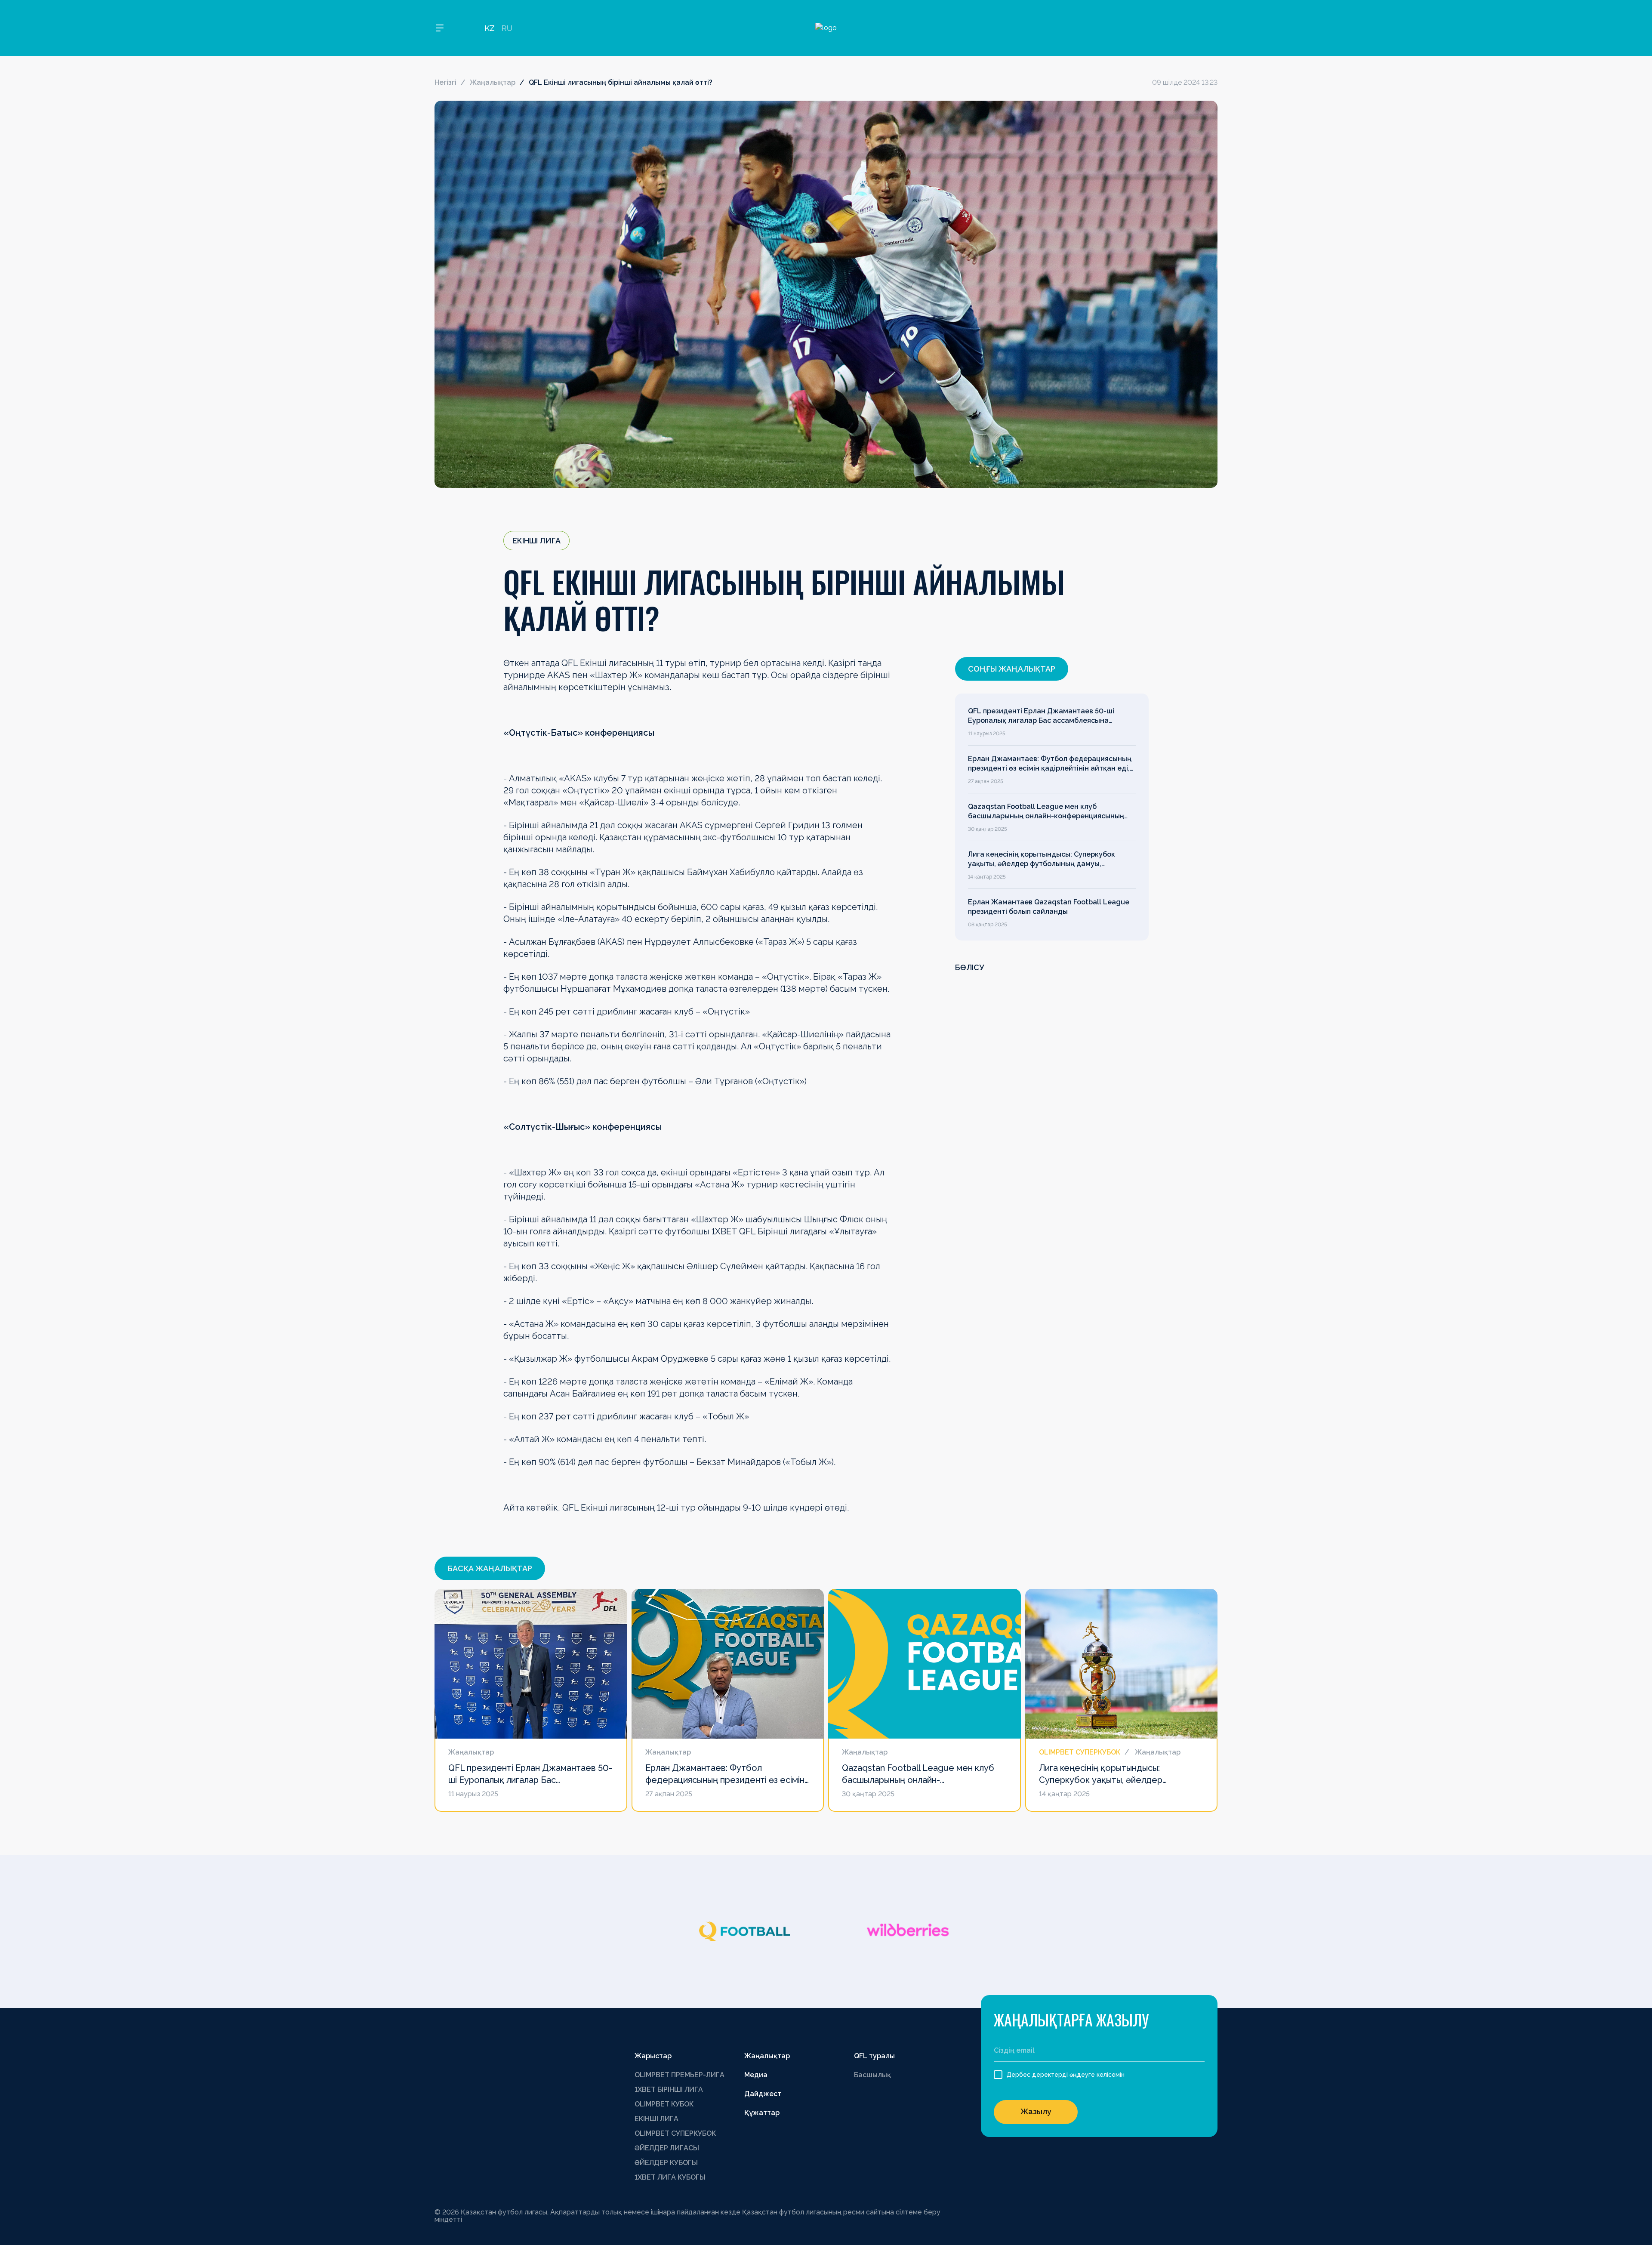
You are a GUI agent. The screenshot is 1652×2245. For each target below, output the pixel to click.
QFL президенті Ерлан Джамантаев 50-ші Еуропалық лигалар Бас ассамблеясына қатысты (1041, 716)
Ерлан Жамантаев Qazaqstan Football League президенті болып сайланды (1049, 907)
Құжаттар (762, 2113)
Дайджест (763, 2094)
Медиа (756, 2075)
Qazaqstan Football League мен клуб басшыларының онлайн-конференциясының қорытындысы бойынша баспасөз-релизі (1046, 812)
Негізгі (445, 82)
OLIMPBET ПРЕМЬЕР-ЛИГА (680, 2075)
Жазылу (1036, 2111)
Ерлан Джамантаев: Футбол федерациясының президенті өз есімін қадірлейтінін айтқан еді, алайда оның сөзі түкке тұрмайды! (1050, 764)
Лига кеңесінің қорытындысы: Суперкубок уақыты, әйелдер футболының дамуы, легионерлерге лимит (1042, 860)
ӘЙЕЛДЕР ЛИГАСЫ (667, 2148)
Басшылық (872, 2075)
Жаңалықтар (493, 82)
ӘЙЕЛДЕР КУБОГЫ (666, 2163)
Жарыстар (653, 2056)
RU (507, 28)
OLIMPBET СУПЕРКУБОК (675, 2133)
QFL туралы (874, 2056)
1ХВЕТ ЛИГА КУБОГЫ (670, 2177)
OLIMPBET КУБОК (664, 2104)
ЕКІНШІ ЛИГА (656, 2119)
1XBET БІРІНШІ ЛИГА (669, 2089)
